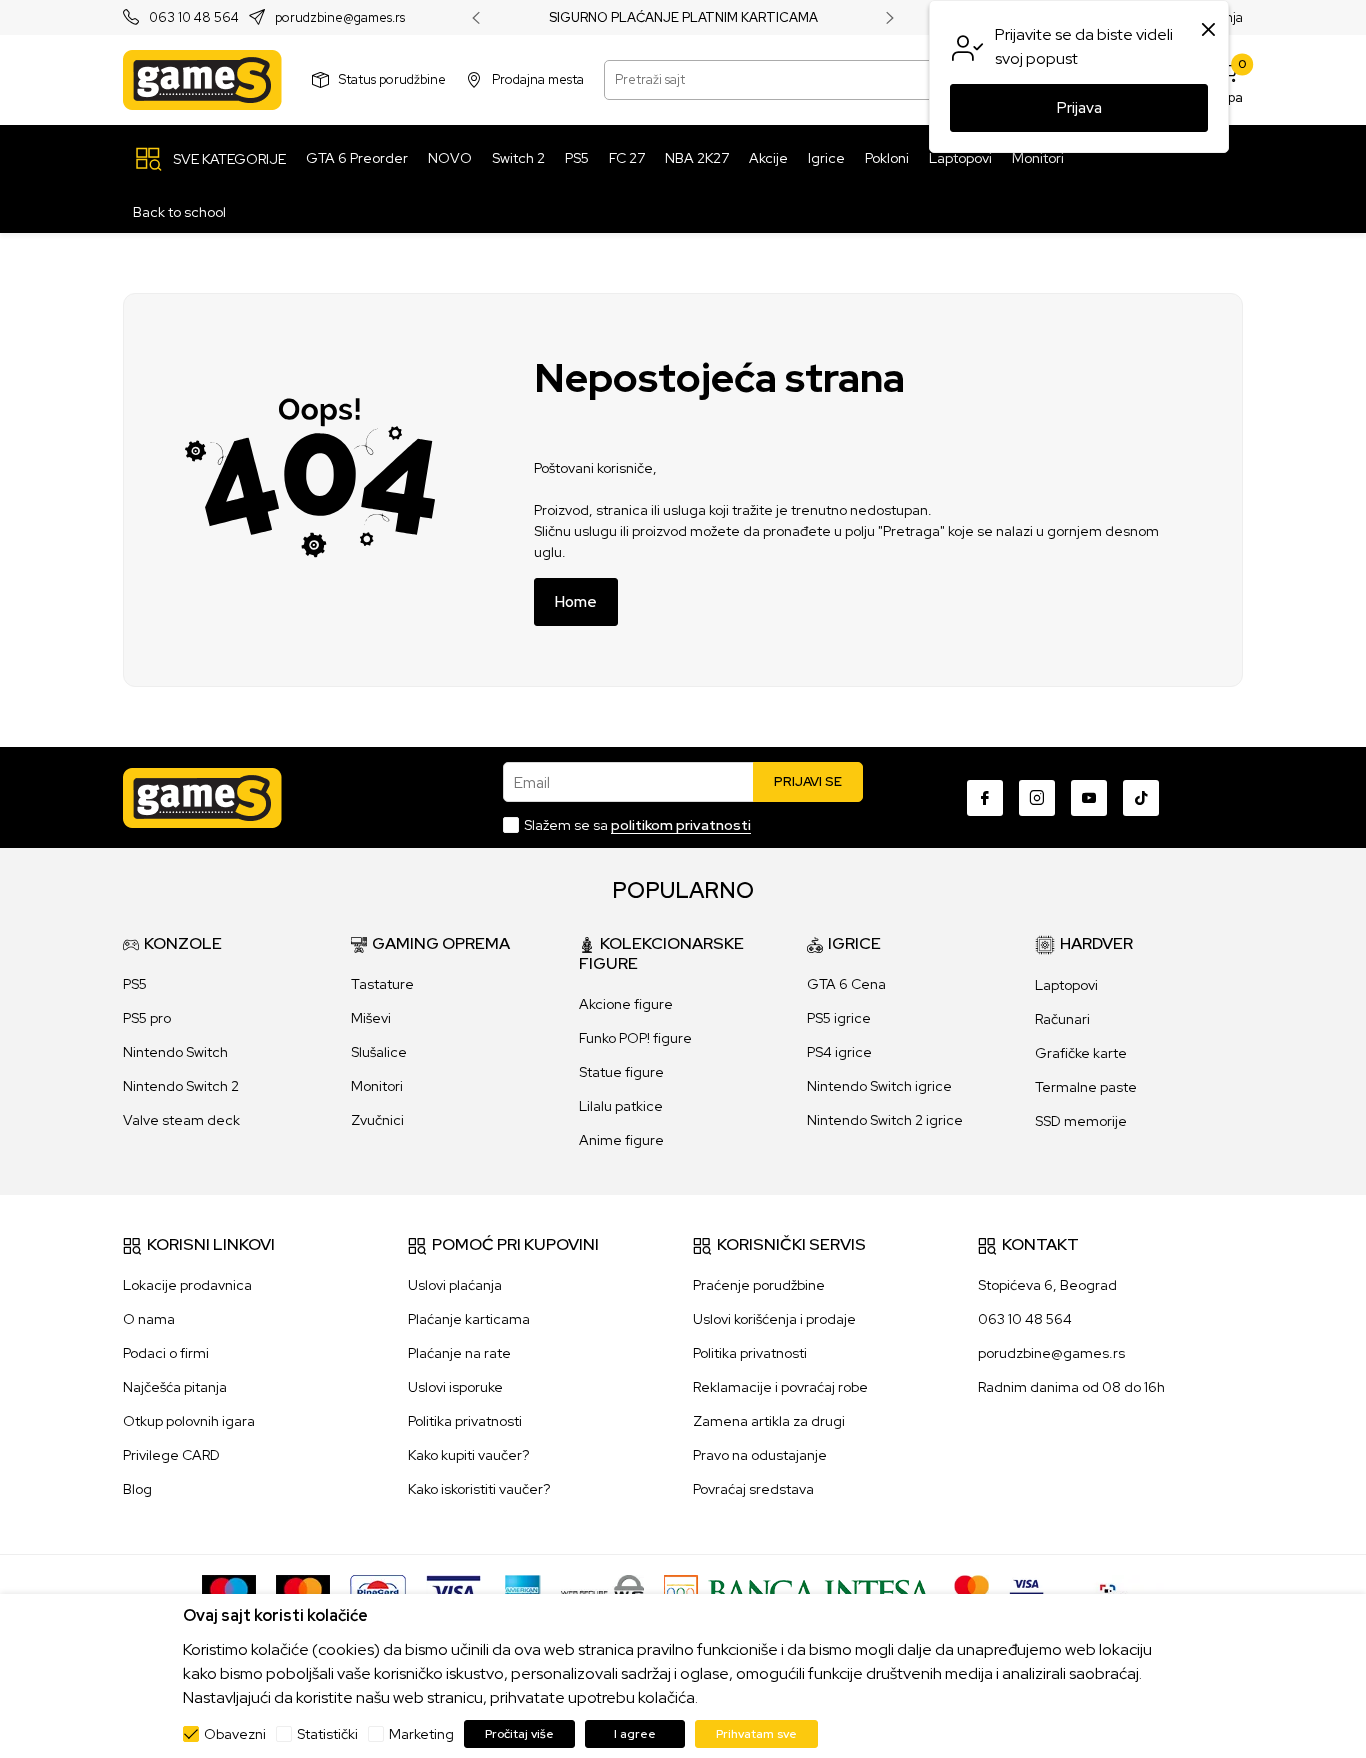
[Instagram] (1037, 798)
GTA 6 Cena (846, 984)
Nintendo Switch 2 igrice (885, 1120)
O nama (149, 1319)
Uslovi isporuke (455, 1387)
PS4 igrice (839, 1052)
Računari (1062, 1019)
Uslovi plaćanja (455, 1285)
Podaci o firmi (166, 1353)
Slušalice (379, 1052)
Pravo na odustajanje (760, 1455)
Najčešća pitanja (175, 1387)
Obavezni (235, 1734)
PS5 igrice (839, 1018)
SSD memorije (1081, 1121)
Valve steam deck (181, 1120)
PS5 (135, 984)
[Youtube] (1089, 798)
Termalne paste (1086, 1087)
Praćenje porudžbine (759, 1285)
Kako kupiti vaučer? (468, 1455)
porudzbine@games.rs (340, 18)
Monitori (377, 1086)
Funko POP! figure (635, 1038)
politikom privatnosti (681, 825)
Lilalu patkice (621, 1106)
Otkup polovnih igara (189, 1421)
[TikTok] (1141, 798)
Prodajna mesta (538, 79)
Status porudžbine (392, 79)
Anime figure (621, 1140)
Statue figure (621, 1072)
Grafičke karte (1081, 1053)
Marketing (421, 1734)
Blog (137, 1489)
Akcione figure (626, 1004)
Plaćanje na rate (459, 1353)
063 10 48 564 (194, 18)
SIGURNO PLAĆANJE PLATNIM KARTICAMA (683, 18)
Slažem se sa (637, 825)
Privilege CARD (171, 1455)
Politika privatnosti (465, 1421)
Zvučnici (377, 1120)
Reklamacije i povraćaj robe (780, 1387)
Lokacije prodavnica (187, 1285)
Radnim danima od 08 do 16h (1071, 1387)
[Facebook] (985, 798)
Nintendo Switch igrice (879, 1086)
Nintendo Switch (175, 1052)
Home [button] (576, 602)
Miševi (371, 1018)
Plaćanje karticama (469, 1319)
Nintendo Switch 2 (181, 1086)
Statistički (327, 1734)
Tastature (382, 984)
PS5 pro (147, 1018)
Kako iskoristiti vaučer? (479, 1489)
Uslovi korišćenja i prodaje (774, 1319)
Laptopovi (1066, 985)
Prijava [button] (1079, 108)
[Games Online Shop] (202, 80)
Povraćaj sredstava (753, 1489)
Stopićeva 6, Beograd (1047, 1285)
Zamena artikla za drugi (769, 1421)
